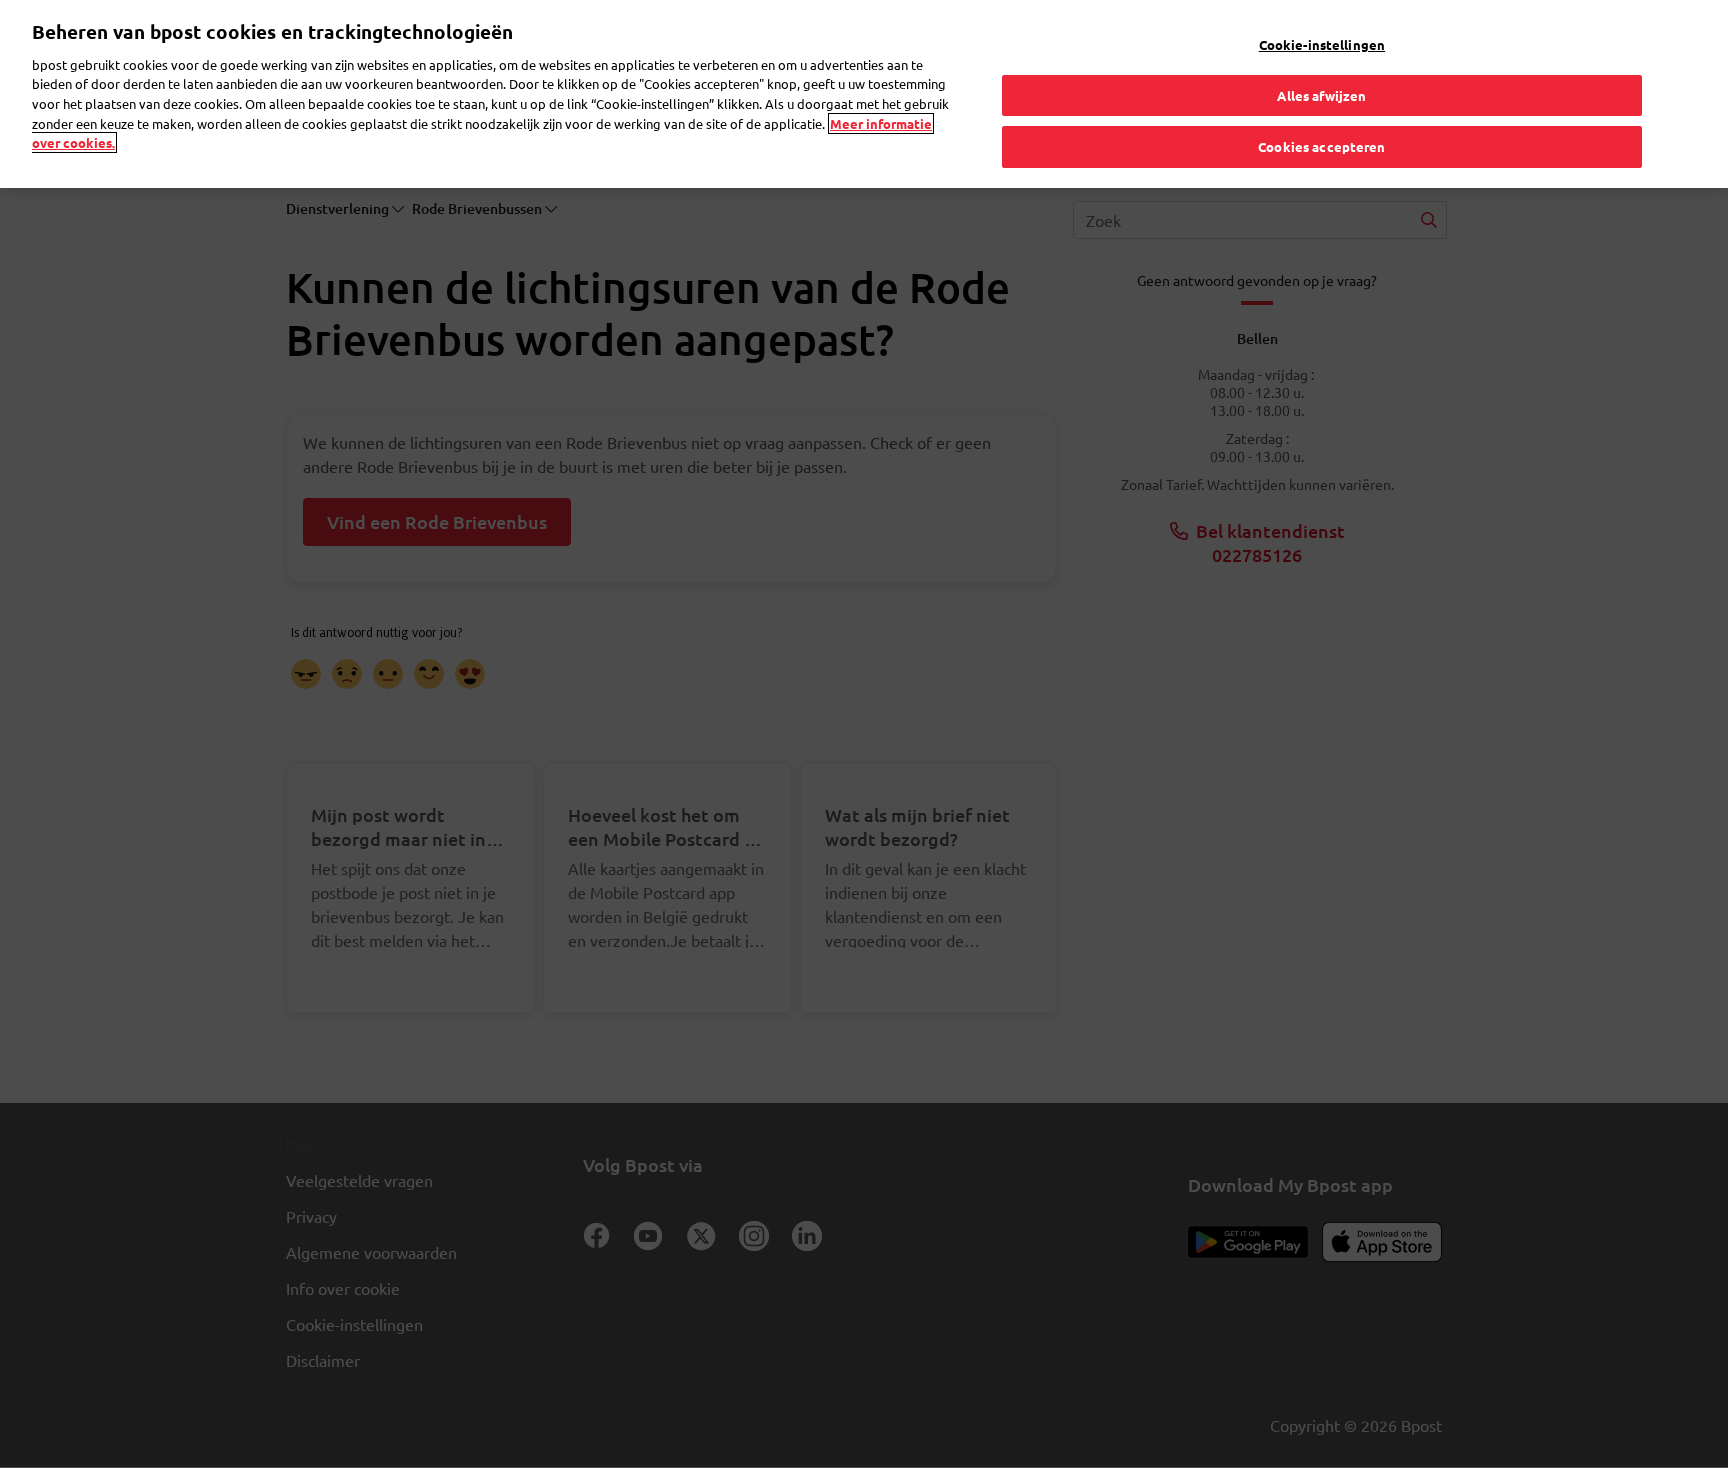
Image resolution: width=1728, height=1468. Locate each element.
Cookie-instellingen (1322, 44)
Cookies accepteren (1321, 146)
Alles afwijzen (1321, 95)
